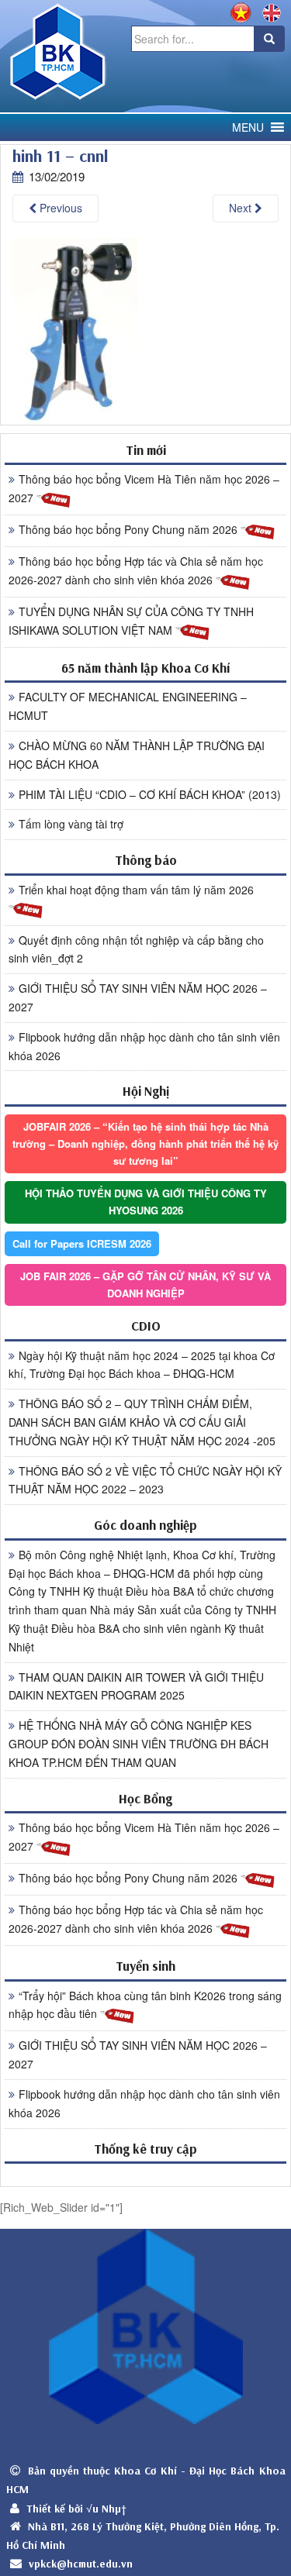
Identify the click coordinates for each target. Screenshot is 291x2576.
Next (242, 208)
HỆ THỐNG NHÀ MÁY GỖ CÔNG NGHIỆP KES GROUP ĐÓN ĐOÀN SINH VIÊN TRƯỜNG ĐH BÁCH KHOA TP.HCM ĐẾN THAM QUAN (139, 1744)
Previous (59, 208)
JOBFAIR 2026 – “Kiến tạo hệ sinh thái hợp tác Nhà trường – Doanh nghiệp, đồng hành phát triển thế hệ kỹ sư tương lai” (145, 1143)
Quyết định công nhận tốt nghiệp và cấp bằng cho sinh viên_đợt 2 (136, 949)
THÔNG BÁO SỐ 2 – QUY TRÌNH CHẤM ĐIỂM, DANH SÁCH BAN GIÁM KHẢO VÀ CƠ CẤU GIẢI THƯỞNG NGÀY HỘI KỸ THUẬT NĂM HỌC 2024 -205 (142, 1422)
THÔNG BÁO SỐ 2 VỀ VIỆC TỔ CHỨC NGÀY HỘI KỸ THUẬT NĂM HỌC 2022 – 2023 (145, 1480)
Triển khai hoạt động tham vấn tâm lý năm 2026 (136, 890)
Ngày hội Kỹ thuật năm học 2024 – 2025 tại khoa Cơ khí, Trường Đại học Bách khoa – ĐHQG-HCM (142, 1365)
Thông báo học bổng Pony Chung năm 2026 (130, 529)
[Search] (269, 39)
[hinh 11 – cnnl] (75, 330)
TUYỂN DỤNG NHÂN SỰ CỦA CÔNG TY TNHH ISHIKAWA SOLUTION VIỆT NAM (131, 621)
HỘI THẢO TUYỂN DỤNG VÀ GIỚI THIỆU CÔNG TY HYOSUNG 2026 (146, 1202)
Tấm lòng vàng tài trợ (71, 824)
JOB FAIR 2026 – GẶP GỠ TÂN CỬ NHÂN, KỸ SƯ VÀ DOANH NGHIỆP (145, 1285)
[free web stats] (145, 2174)
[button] (248, 127)
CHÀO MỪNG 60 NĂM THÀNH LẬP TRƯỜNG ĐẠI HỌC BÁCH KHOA (137, 755)
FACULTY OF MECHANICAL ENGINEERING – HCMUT (128, 706)
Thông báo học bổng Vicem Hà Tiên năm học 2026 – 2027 (144, 488)
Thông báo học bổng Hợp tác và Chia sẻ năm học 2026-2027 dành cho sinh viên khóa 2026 (136, 570)
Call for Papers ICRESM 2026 (82, 1243)
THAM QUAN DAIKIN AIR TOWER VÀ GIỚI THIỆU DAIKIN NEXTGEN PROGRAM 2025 (136, 1686)
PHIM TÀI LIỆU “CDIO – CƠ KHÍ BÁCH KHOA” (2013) (150, 794)
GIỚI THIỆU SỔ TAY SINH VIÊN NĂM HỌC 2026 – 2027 (138, 997)
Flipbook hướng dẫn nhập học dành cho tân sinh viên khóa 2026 (144, 1046)
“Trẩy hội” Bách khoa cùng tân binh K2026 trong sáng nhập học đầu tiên (145, 2005)
